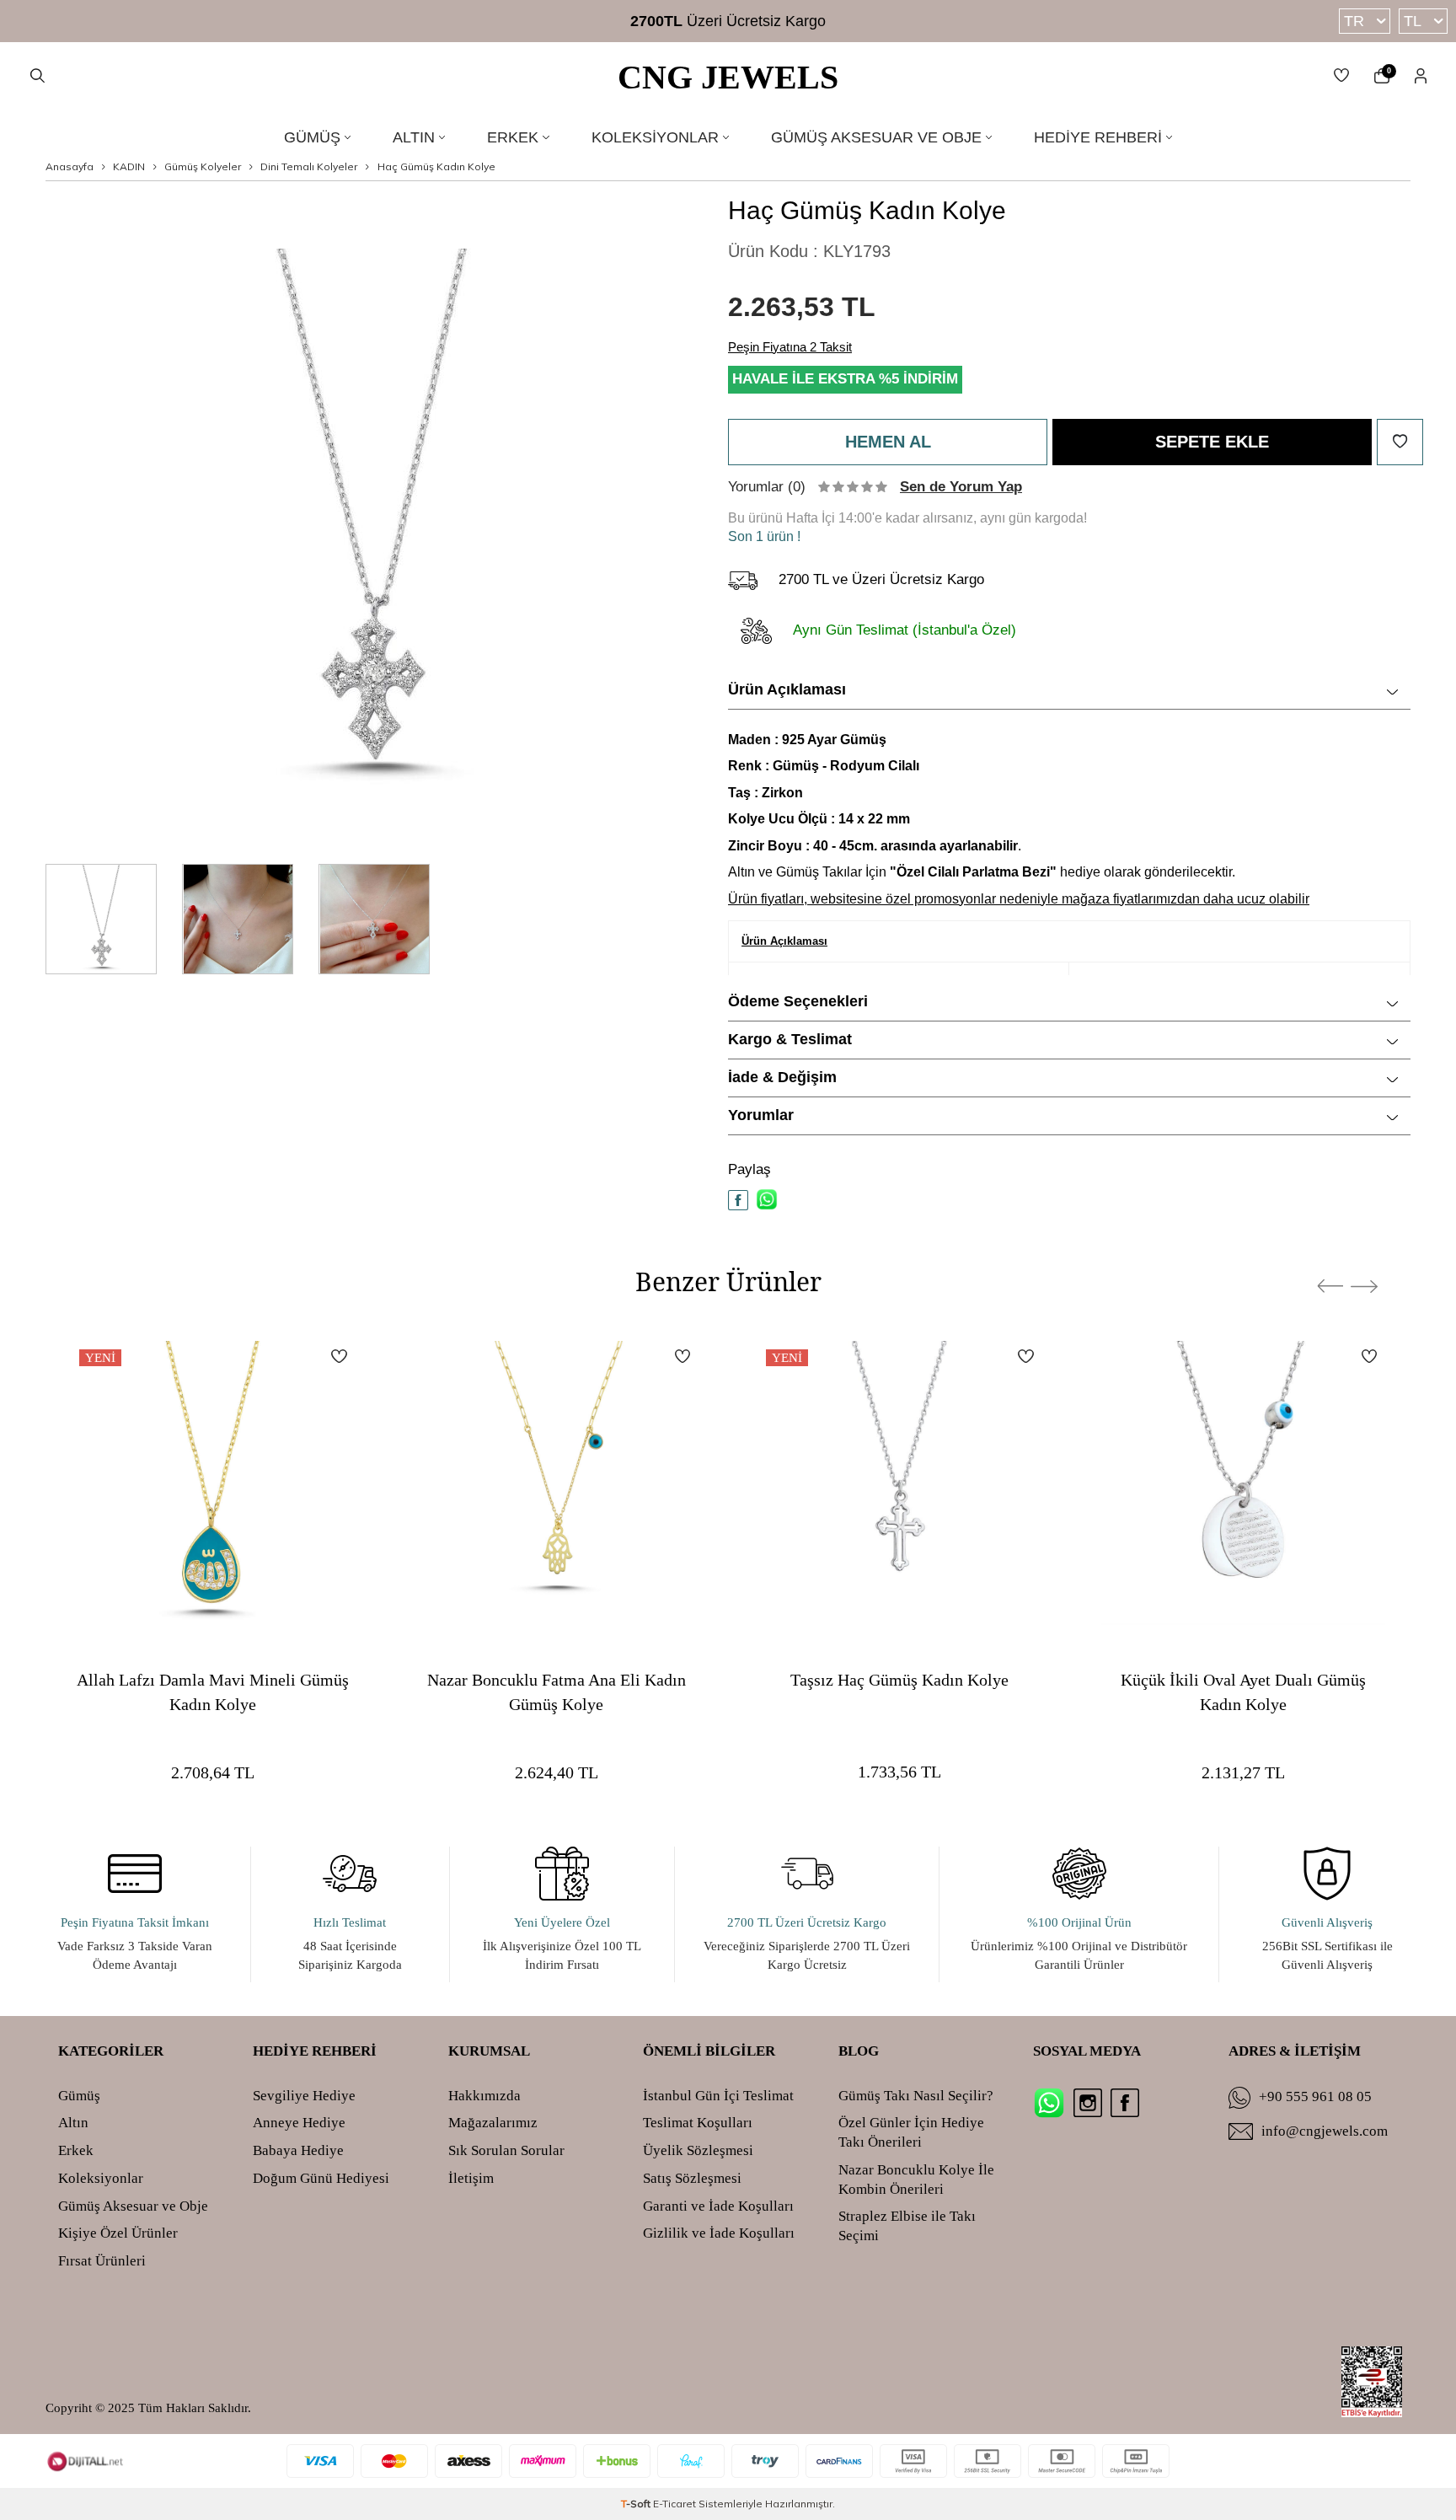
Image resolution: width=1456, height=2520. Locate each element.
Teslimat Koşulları (698, 2123)
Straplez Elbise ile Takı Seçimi (907, 2226)
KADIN (129, 166)
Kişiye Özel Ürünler (118, 2233)
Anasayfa (70, 166)
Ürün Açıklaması (787, 689)
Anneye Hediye (299, 2123)
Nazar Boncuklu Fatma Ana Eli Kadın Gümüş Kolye (557, 1691)
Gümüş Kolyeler (203, 166)
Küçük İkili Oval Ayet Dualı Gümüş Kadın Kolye (1243, 1691)
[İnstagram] (1088, 2103)
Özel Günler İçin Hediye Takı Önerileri (911, 2132)
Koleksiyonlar (655, 137)
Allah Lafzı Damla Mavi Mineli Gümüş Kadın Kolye (213, 1691)
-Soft (637, 2504)
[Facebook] (1125, 2103)
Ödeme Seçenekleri (798, 1001)
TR (1354, 21)
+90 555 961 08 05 (1315, 2096)
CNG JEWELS (728, 77)
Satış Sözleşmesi (692, 2178)
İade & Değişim (782, 1077)
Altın (414, 137)
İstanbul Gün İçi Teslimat (718, 2096)
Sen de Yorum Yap (961, 487)
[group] (374, 523)
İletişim (471, 2178)
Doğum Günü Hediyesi (321, 2178)
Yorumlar (761, 1115)
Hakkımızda (484, 2096)
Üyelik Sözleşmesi (698, 2150)
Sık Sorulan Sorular (506, 2150)
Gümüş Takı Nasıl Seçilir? (916, 2096)
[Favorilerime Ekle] (339, 1356)
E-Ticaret (674, 2504)
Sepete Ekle (1212, 442)
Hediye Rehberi (1098, 137)
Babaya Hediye (298, 2150)
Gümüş (312, 137)
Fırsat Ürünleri (102, 2261)
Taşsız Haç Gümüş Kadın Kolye (899, 1679)
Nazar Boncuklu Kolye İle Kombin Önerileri (916, 2180)
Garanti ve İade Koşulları (718, 2206)
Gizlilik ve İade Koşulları (719, 2233)
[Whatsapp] (1049, 2103)
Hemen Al (888, 442)
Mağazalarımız (493, 2123)
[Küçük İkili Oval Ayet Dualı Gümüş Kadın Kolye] (1244, 1483)
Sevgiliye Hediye (304, 2096)
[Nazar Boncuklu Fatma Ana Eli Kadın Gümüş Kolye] (557, 1483)
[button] (1330, 1286)
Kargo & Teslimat (790, 1039)
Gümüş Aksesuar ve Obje (876, 137)
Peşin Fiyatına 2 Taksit (790, 347)
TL (1413, 21)
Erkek (513, 137)
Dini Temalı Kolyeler (309, 166)
